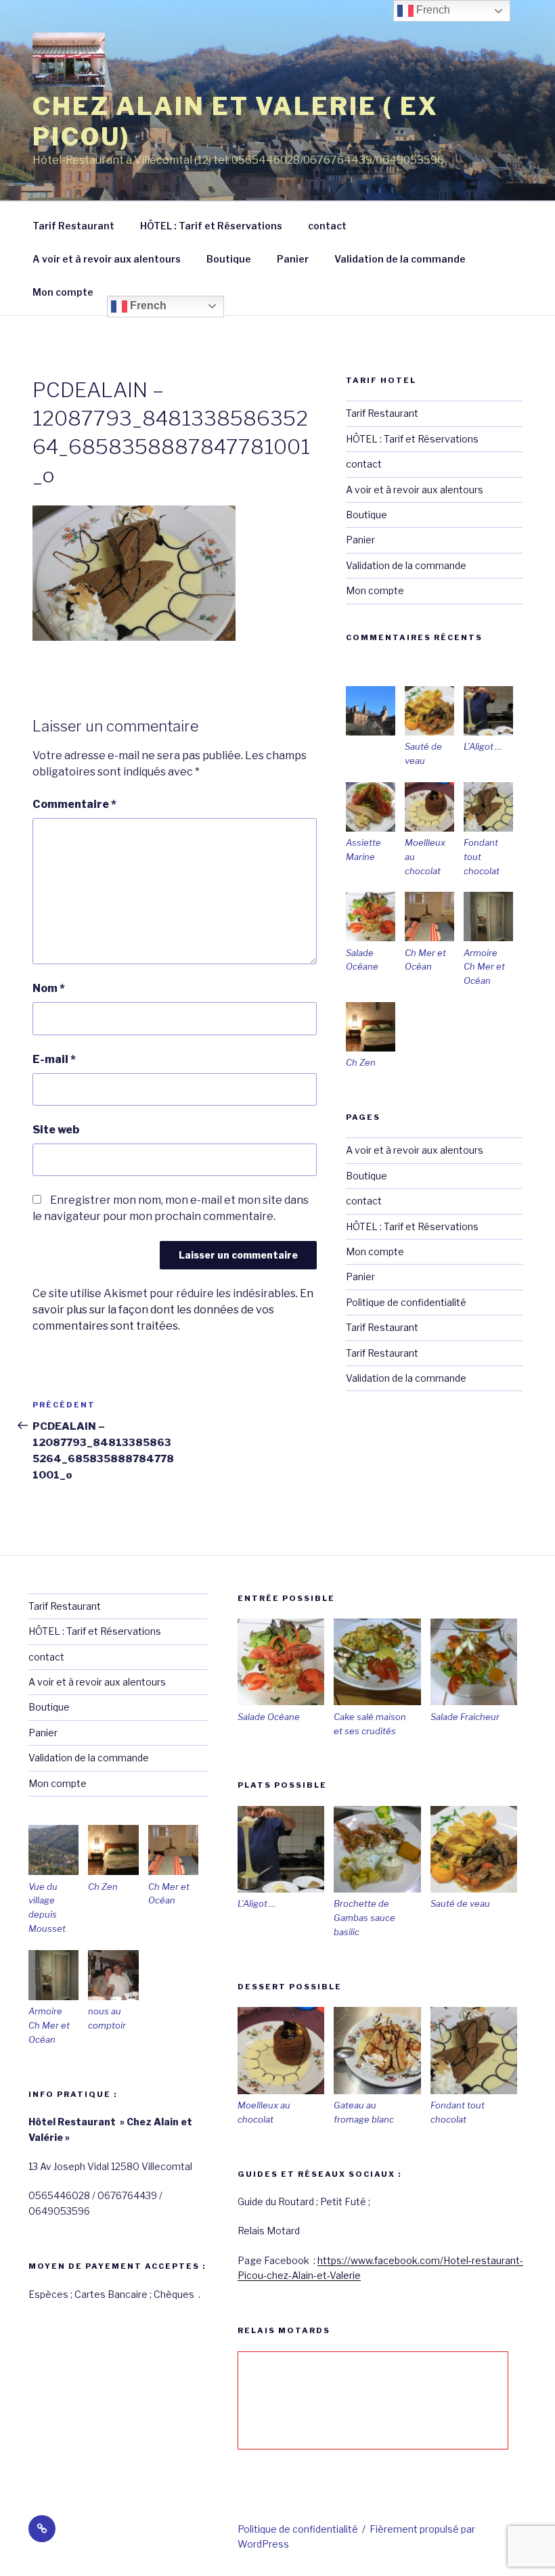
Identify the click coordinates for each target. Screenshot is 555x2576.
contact (327, 226)
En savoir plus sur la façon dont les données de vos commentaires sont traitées (173, 1310)
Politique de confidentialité (406, 1302)
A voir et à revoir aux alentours (107, 259)
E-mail (54, 1059)
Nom (49, 988)
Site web (56, 1130)
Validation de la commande (400, 259)
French (147, 306)
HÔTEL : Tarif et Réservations (211, 226)
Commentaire (74, 804)
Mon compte (63, 292)
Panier (293, 259)
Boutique (229, 259)
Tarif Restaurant (73, 226)
